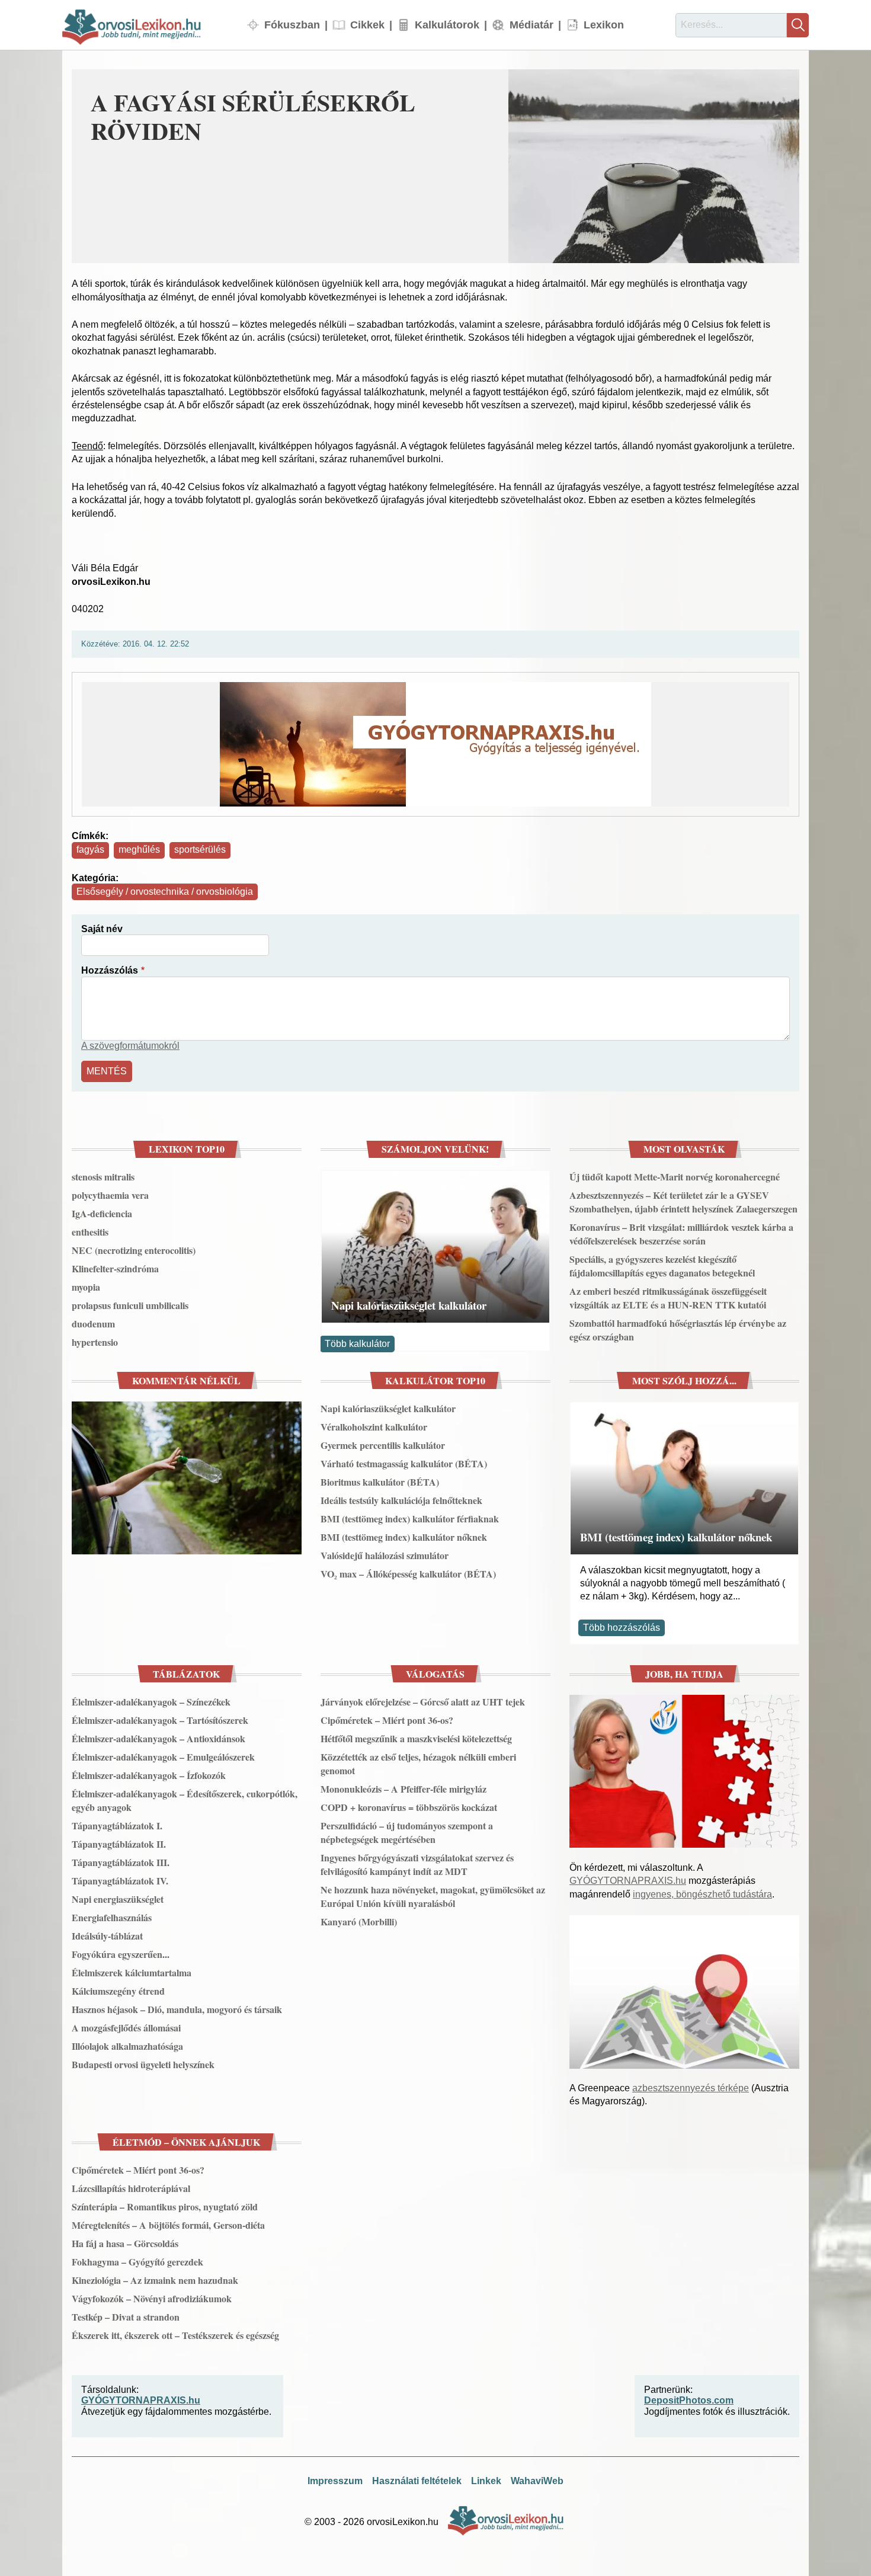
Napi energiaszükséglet (118, 1899)
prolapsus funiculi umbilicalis (130, 1305)
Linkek (486, 2481)
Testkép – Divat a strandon (126, 2317)
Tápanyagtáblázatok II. (119, 1844)
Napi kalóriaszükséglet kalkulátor (409, 1305)
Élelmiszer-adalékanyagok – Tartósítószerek (160, 1720)
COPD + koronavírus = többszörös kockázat (409, 1807)
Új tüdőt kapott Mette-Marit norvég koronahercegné (675, 1177)
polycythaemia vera (110, 1195)
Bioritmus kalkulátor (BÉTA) (380, 1482)
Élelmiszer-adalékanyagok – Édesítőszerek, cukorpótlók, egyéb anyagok (185, 1800)
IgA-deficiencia (102, 1213)
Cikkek (367, 25)
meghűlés (139, 849)
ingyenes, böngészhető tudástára (702, 1894)
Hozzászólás (110, 970)
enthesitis (90, 1232)
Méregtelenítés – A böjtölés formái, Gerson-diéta (168, 2225)
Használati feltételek (417, 2481)
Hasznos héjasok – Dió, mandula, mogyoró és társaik (177, 2009)
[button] (654, 166)
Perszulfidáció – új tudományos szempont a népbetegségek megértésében (407, 1832)
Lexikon (604, 25)
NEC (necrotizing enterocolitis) (134, 1250)
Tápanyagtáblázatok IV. (120, 1881)
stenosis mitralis (103, 1177)
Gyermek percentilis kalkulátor (383, 1445)
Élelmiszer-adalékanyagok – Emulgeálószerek (163, 1757)
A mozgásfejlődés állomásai (126, 2028)
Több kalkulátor (357, 1344)
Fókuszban (292, 25)
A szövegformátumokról (130, 1046)
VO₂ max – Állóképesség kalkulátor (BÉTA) (408, 1574)
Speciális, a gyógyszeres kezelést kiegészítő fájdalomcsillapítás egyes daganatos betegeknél (662, 1266)
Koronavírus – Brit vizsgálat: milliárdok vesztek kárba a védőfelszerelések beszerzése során (681, 1234)
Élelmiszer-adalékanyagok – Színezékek (151, 1702)
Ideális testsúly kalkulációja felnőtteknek (401, 1500)
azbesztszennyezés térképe (691, 2088)
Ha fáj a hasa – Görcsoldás (125, 2243)
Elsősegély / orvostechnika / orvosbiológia (165, 892)
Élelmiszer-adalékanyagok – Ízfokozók (149, 1775)
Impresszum (335, 2481)
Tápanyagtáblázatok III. (121, 1862)
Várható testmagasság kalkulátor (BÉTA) (404, 1463)
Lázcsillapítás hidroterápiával (131, 2188)
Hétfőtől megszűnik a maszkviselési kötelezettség (416, 1738)
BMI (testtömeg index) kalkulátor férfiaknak (410, 1519)
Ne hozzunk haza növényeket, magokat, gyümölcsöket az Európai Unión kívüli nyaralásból (433, 1896)
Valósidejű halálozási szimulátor (385, 1555)
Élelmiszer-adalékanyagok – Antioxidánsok (158, 1738)
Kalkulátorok (447, 25)
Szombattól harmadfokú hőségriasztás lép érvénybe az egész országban (678, 1330)
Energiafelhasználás (112, 1917)
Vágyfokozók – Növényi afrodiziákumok (152, 2298)
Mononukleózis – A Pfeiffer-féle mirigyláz (404, 1789)
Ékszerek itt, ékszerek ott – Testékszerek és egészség (175, 2335)
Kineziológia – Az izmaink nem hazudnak (155, 2280)
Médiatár (531, 25)
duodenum (93, 1324)
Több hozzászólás (622, 1628)
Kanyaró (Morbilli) (359, 1921)
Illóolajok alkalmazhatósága (127, 2046)
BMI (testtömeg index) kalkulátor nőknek (404, 1537)
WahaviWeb (537, 2481)
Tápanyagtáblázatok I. (117, 1825)
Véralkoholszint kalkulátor (374, 1427)
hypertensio (95, 1342)
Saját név (102, 929)
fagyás (90, 849)
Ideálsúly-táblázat (107, 1936)
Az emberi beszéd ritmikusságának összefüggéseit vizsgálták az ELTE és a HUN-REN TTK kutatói (668, 1298)
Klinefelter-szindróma (115, 1268)
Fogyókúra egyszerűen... (121, 1954)
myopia (86, 1287)
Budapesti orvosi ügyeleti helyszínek (143, 2064)
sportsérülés (200, 849)
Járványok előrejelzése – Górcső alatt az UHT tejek (423, 1702)
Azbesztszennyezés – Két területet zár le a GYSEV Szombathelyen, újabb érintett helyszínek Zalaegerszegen (683, 1202)
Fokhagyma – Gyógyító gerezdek (137, 2262)
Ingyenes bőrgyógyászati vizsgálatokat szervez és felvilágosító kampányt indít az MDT (417, 1864)
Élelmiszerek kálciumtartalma (132, 1972)
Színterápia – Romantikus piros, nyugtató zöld (165, 2207)
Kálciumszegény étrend (118, 1991)
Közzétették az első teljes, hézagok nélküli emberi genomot (418, 1764)
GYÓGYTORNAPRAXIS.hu (628, 1881)
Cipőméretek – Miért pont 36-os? (387, 1720)
